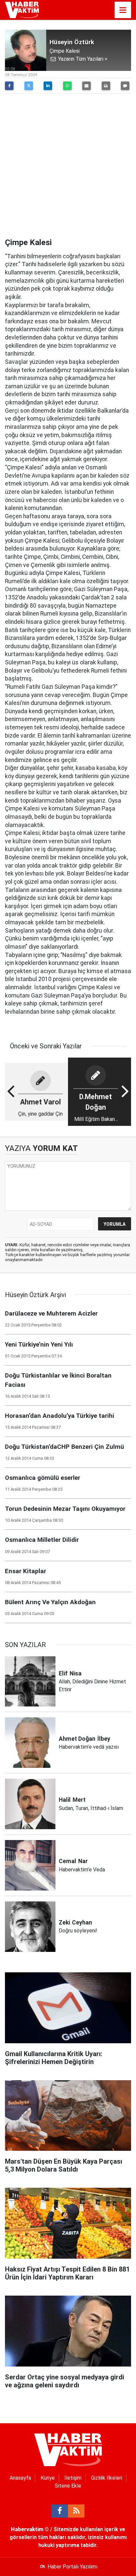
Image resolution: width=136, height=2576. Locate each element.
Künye (48, 2478)
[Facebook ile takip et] (60, 2511)
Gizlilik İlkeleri (107, 2478)
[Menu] (123, 10)
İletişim (73, 2478)
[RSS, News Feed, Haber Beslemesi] (76, 2511)
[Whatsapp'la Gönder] (67, 86)
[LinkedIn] (48, 86)
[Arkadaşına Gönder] (86, 86)
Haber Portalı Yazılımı (72, 2567)
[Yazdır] (106, 86)
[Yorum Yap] (125, 86)
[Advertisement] (68, 167)
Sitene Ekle (68, 2486)
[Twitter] (29, 86)
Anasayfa (20, 2478)
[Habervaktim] (22, 9)
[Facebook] (9, 86)
